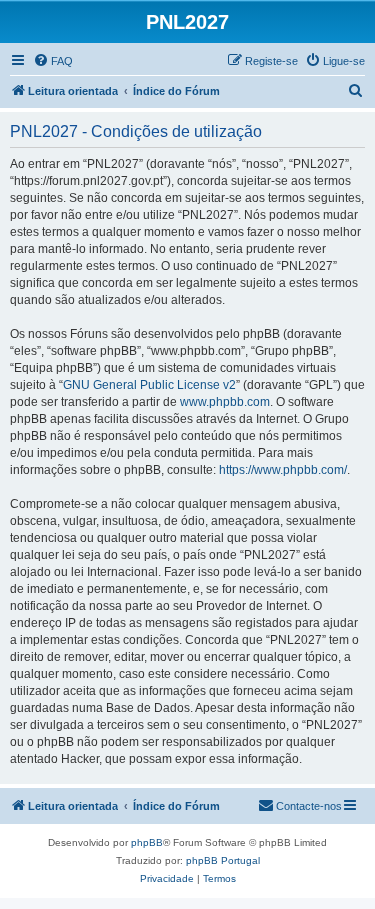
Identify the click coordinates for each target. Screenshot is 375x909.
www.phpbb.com (225, 402)
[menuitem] (53, 61)
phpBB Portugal (223, 860)
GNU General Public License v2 (149, 385)
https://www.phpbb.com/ (283, 470)
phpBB (147, 842)
